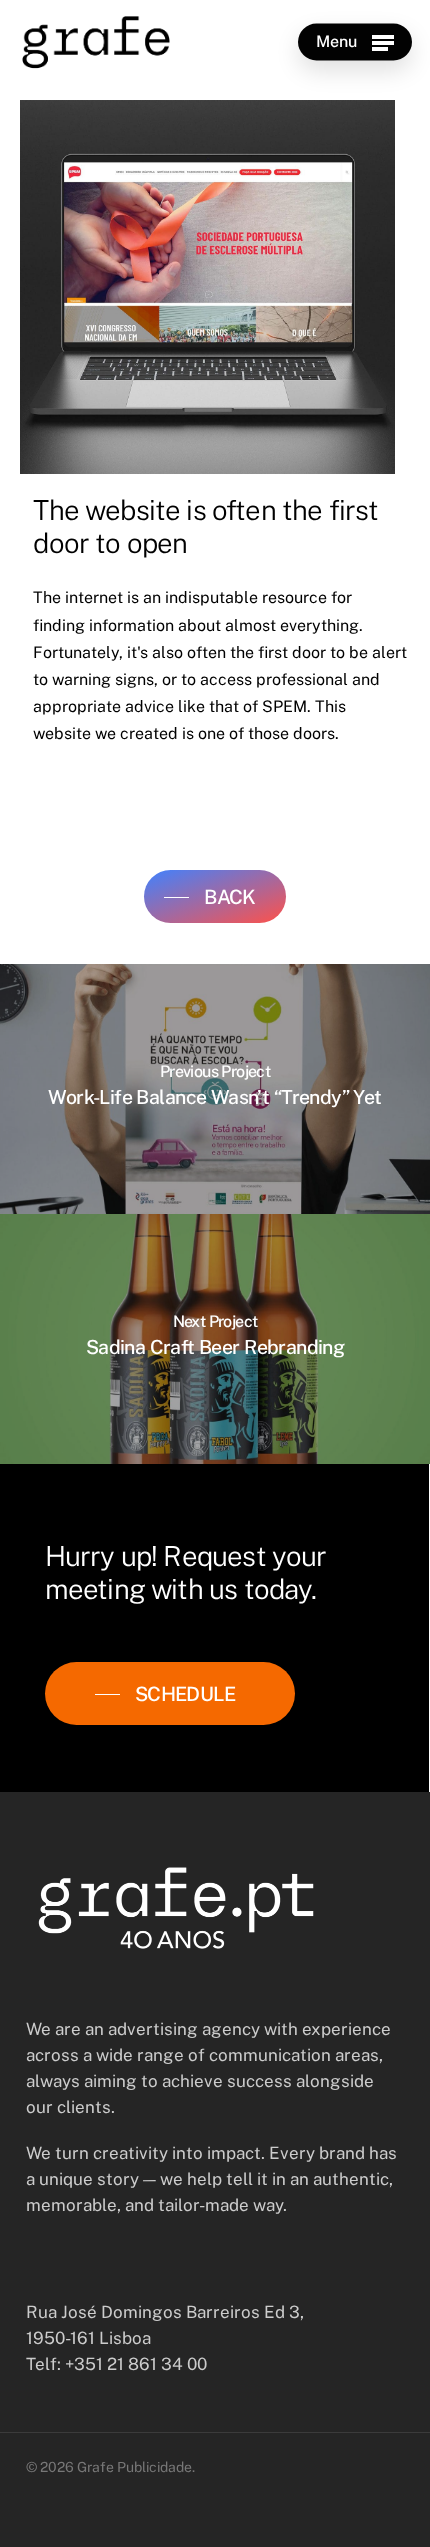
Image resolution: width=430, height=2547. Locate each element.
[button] (355, 42)
